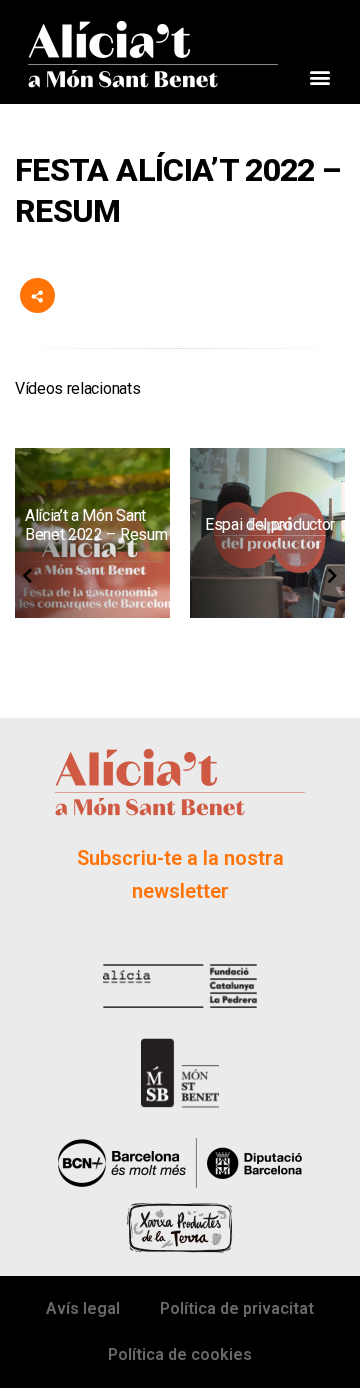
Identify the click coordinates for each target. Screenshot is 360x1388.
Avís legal (83, 1308)
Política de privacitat (237, 1308)
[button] (319, 77)
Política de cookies (180, 1354)
